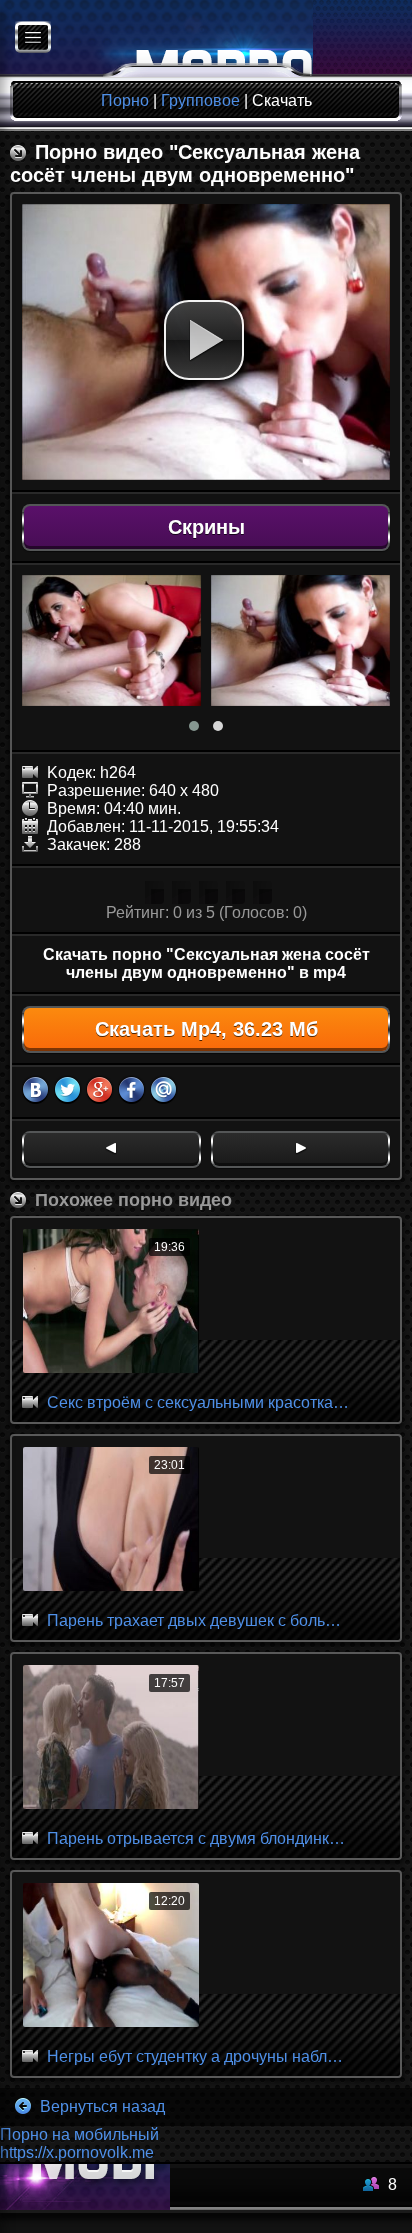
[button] (204, 340)
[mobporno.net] (156, 38)
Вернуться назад (100, 2106)
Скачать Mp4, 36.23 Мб (206, 1029)
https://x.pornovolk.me (77, 2152)
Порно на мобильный (79, 2134)
